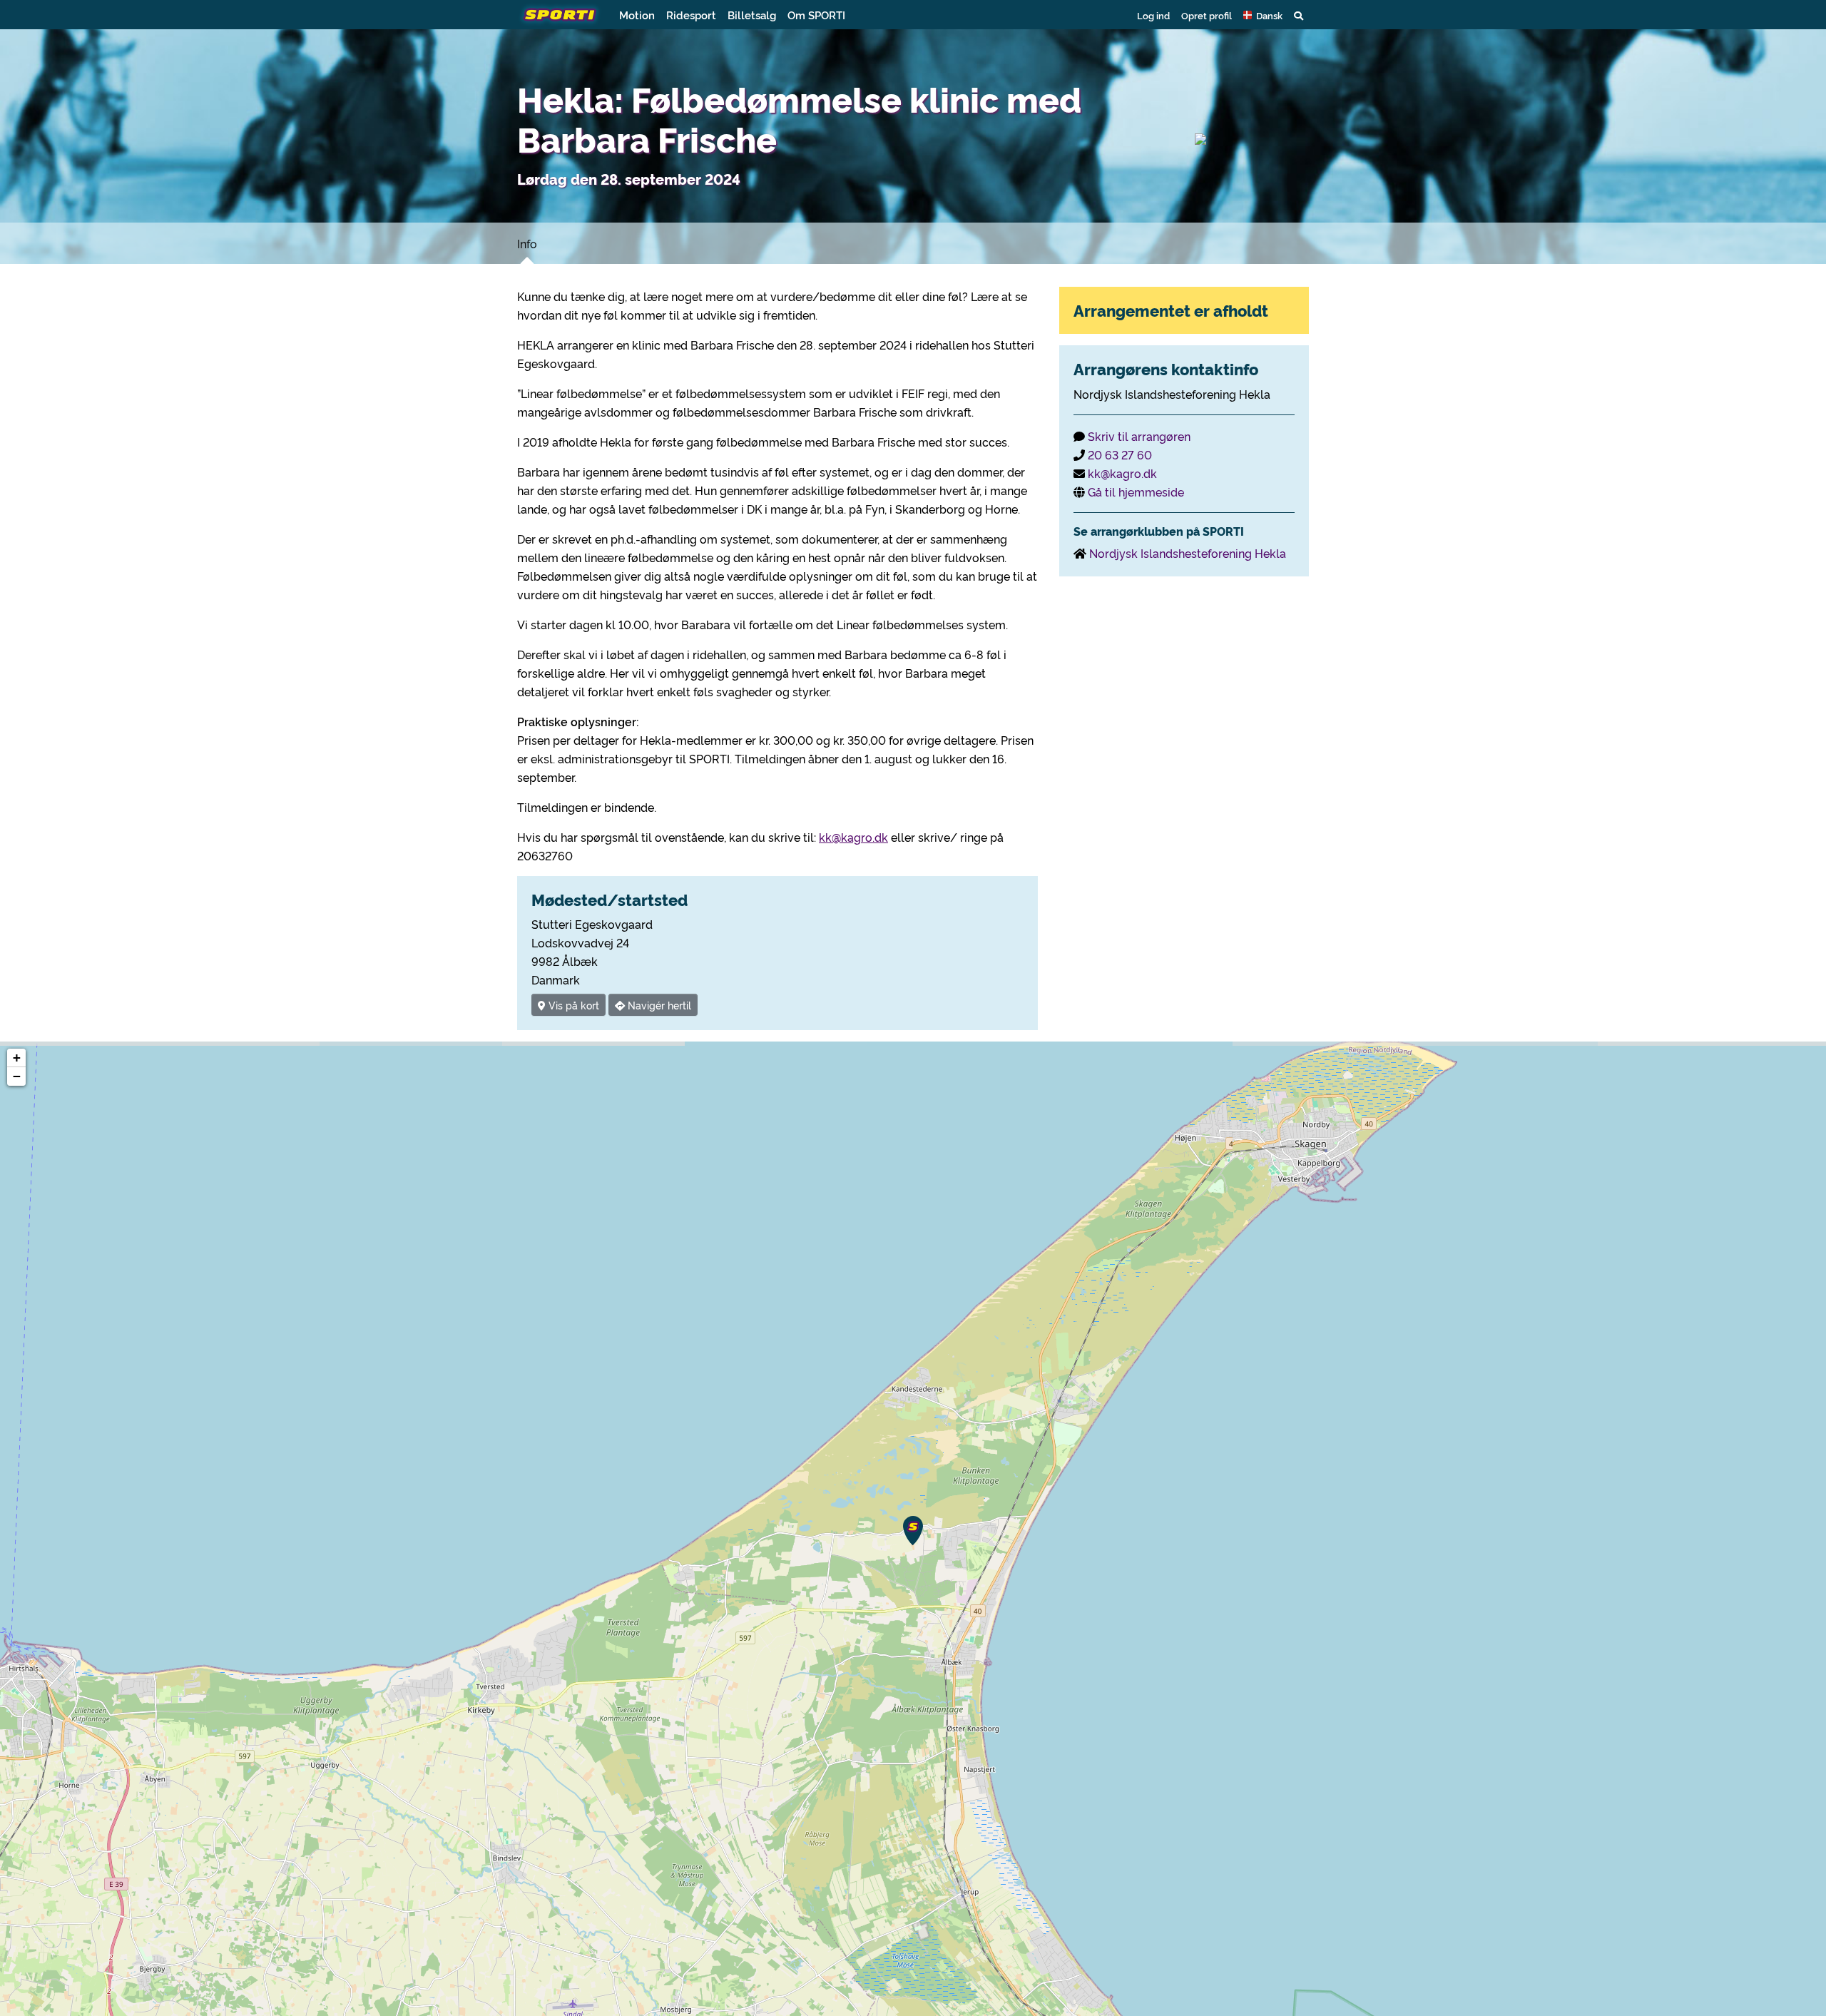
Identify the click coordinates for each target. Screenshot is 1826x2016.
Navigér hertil (658, 1005)
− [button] (17, 1076)
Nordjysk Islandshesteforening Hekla (1188, 553)
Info (527, 243)
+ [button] (17, 1058)
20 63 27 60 (1120, 454)
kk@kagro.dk (853, 837)
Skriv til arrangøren (1139, 436)
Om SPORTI (816, 15)
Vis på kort (572, 1005)
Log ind (1153, 15)
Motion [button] (637, 15)
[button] (1263, 15)
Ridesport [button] (691, 15)
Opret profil (1207, 15)
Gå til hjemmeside (1136, 492)
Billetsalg (752, 15)
